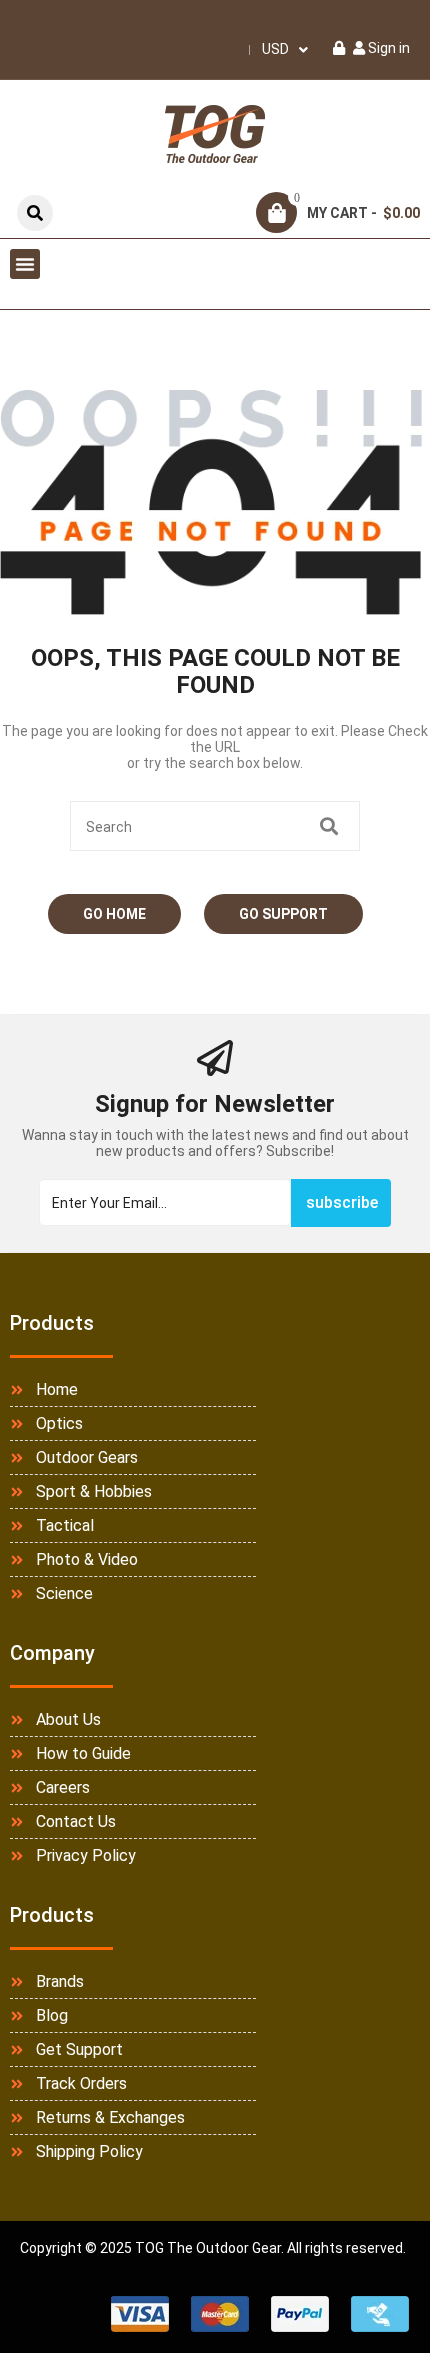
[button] (25, 264)
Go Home (114, 914)
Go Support (283, 914)
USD (275, 49)
